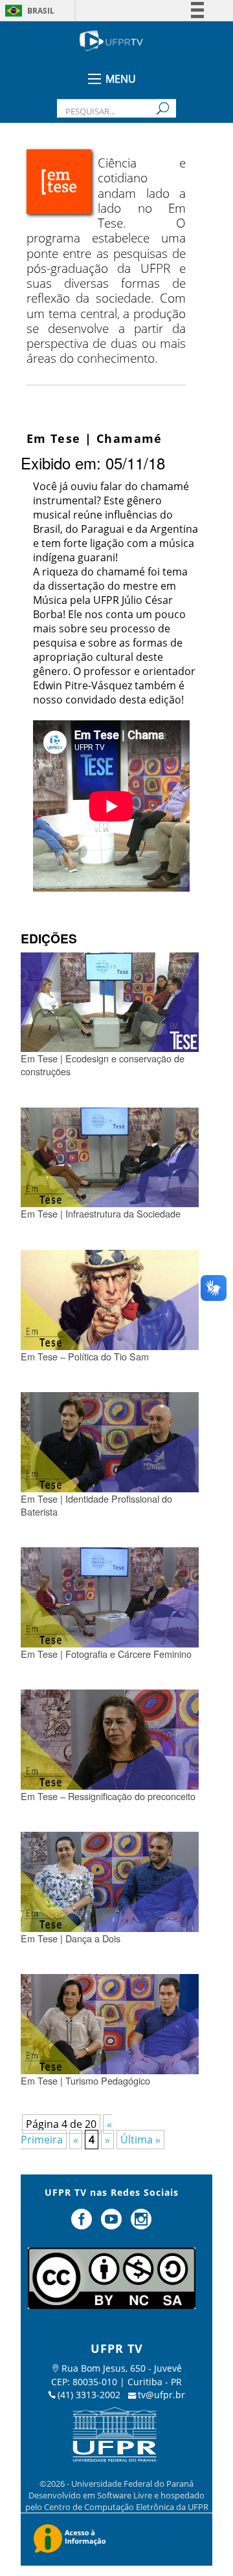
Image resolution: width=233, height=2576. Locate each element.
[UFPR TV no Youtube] (113, 2224)
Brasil (41, 11)
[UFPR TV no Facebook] (83, 2224)
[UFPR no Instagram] (141, 2224)
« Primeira (66, 2132)
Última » (140, 2140)
